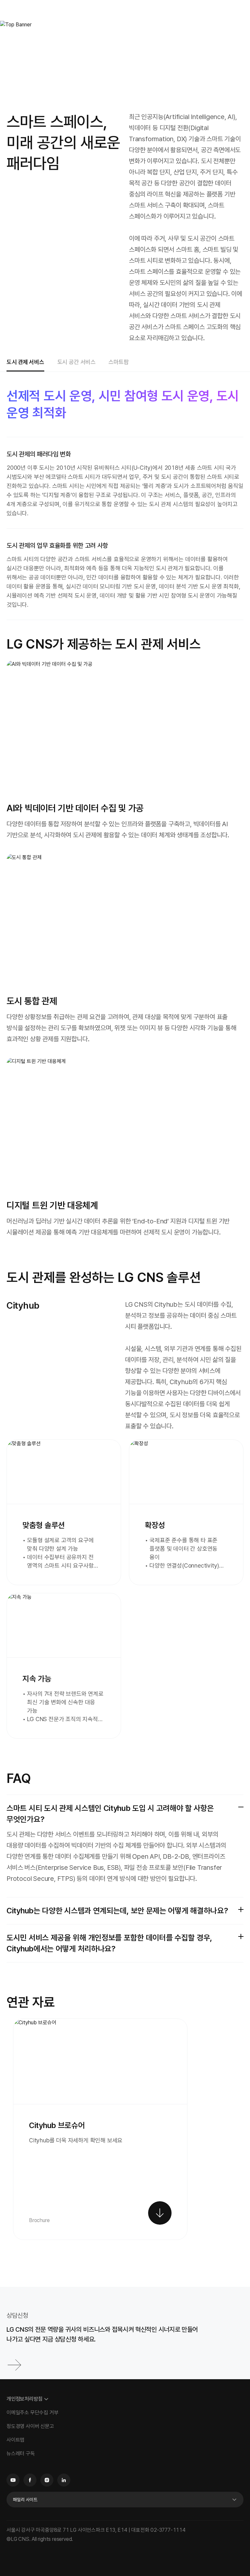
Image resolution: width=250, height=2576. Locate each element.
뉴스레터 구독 (21, 2454)
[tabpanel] (125, 1321)
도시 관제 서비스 (25, 362)
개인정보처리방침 (24, 2399)
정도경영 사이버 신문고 (30, 2426)
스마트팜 (118, 362)
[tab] (25, 363)
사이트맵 (15, 2440)
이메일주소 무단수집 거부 (32, 2413)
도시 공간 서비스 (76, 362)
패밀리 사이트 (25, 2500)
